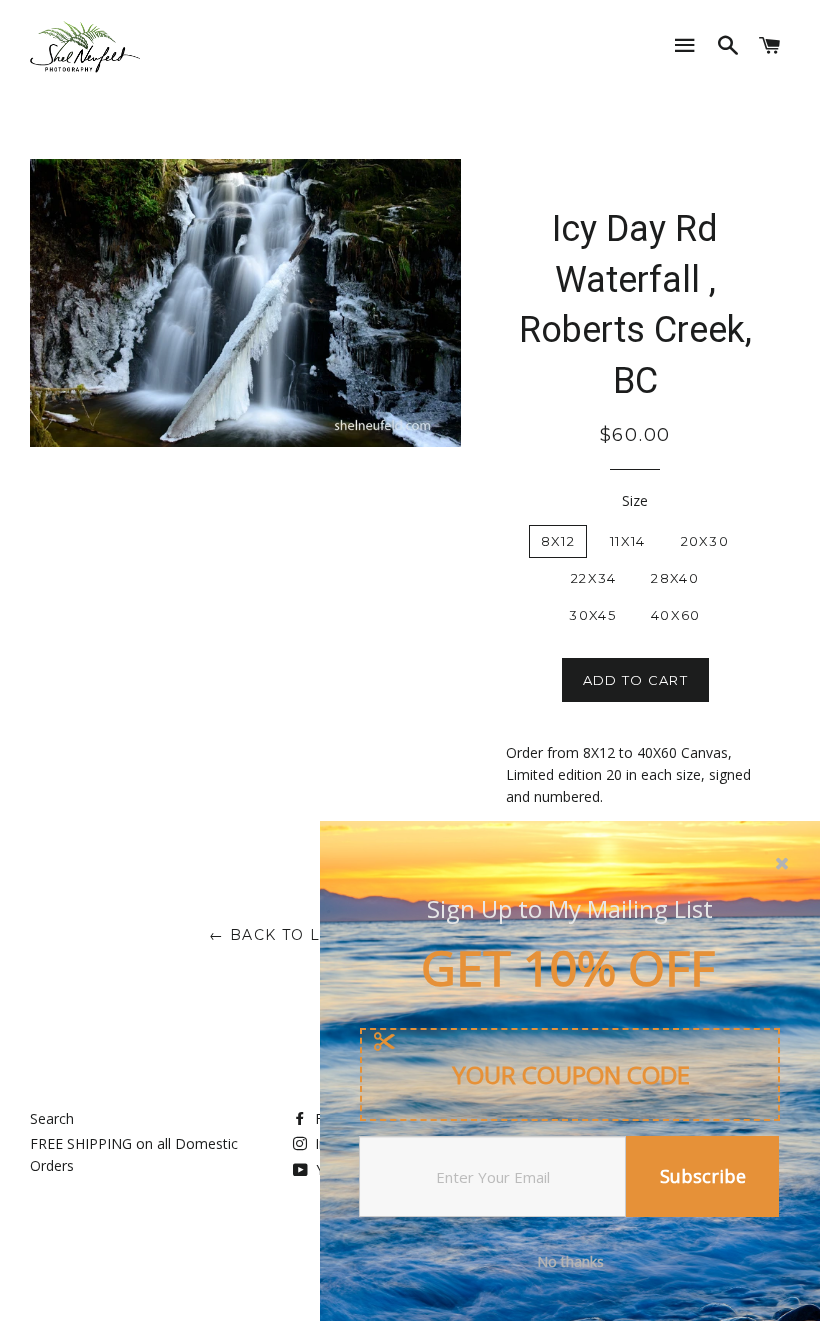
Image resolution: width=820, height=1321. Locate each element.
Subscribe (703, 1176)
